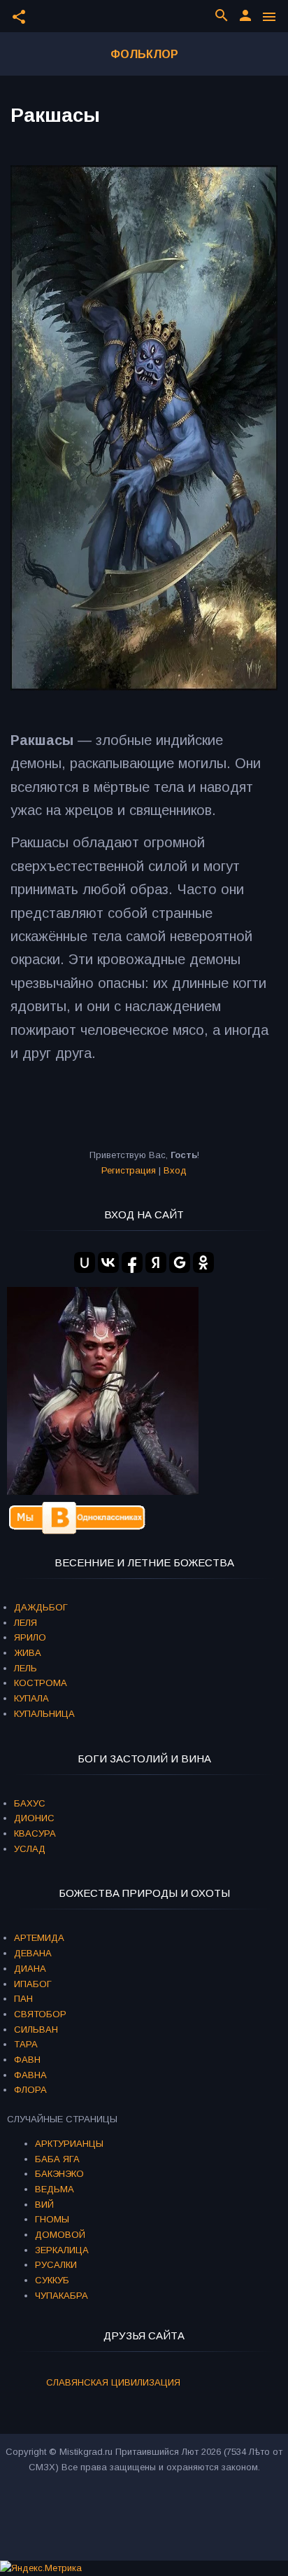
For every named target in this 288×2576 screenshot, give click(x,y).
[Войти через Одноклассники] (203, 1262)
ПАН (23, 1999)
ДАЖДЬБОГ (41, 1607)
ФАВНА (30, 2075)
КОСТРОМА (41, 1683)
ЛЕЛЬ (26, 1668)
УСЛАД (30, 1849)
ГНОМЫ (52, 2219)
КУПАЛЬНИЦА (44, 1714)
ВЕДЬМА (55, 2189)
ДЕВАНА (33, 1953)
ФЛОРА (30, 2090)
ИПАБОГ (33, 1984)
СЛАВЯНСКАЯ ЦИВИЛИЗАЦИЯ (113, 2382)
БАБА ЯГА (57, 2159)
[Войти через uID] (85, 1262)
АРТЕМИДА (39, 1938)
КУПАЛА (31, 1698)
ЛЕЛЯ (26, 1623)
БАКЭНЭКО (59, 2174)
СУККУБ (52, 2280)
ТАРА (26, 2044)
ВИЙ (44, 2205)
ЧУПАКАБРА (62, 2296)
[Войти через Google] (180, 1262)
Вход (175, 1170)
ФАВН (27, 2060)
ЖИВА (28, 1653)
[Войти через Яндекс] (156, 1262)
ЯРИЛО (30, 1637)
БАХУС (30, 1803)
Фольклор (144, 54)
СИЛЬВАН (36, 2030)
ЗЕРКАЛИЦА (62, 2250)
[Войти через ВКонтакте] (108, 1262)
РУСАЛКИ (56, 2265)
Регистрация (129, 1170)
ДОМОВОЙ (60, 2235)
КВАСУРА (35, 1833)
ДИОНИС (34, 1818)
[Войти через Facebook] (132, 1262)
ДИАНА (30, 1969)
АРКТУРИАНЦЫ (69, 2144)
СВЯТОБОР (40, 2014)
